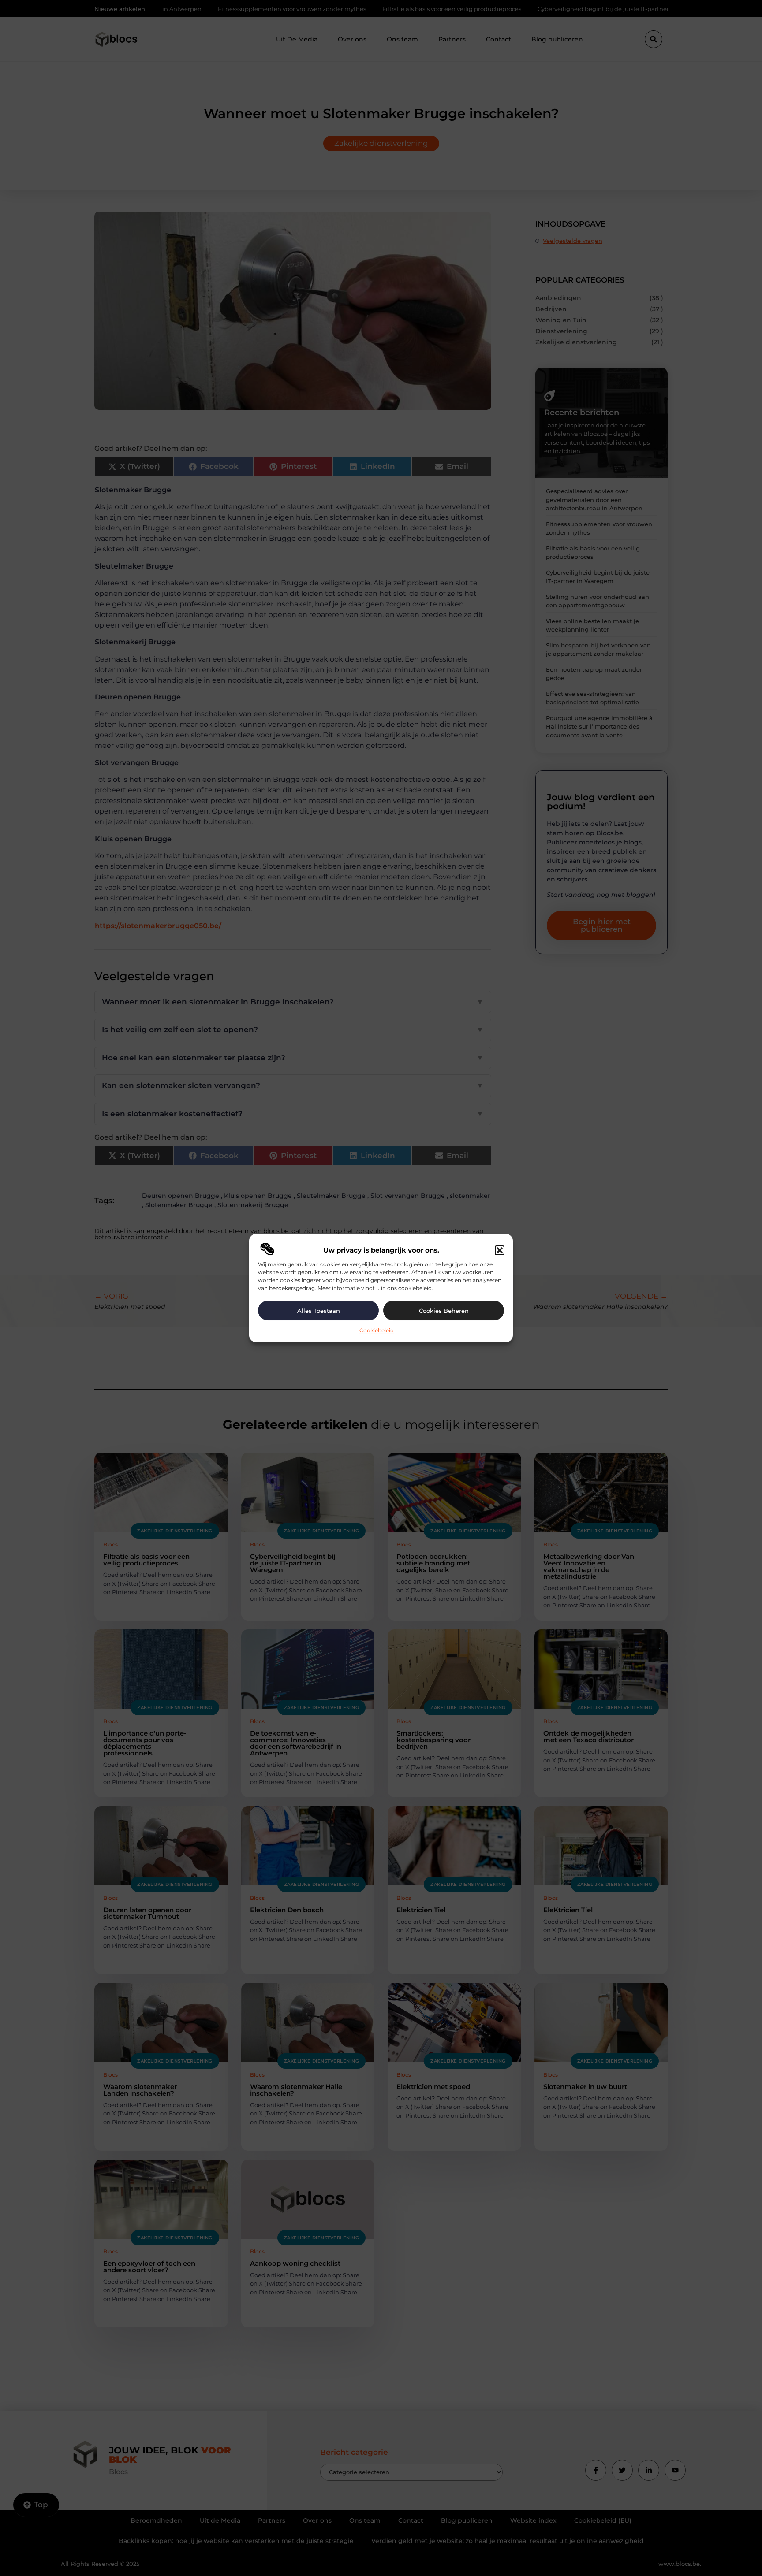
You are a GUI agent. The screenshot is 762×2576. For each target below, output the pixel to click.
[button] (500, 1250)
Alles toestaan (319, 1311)
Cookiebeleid (377, 1330)
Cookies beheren (444, 1311)
